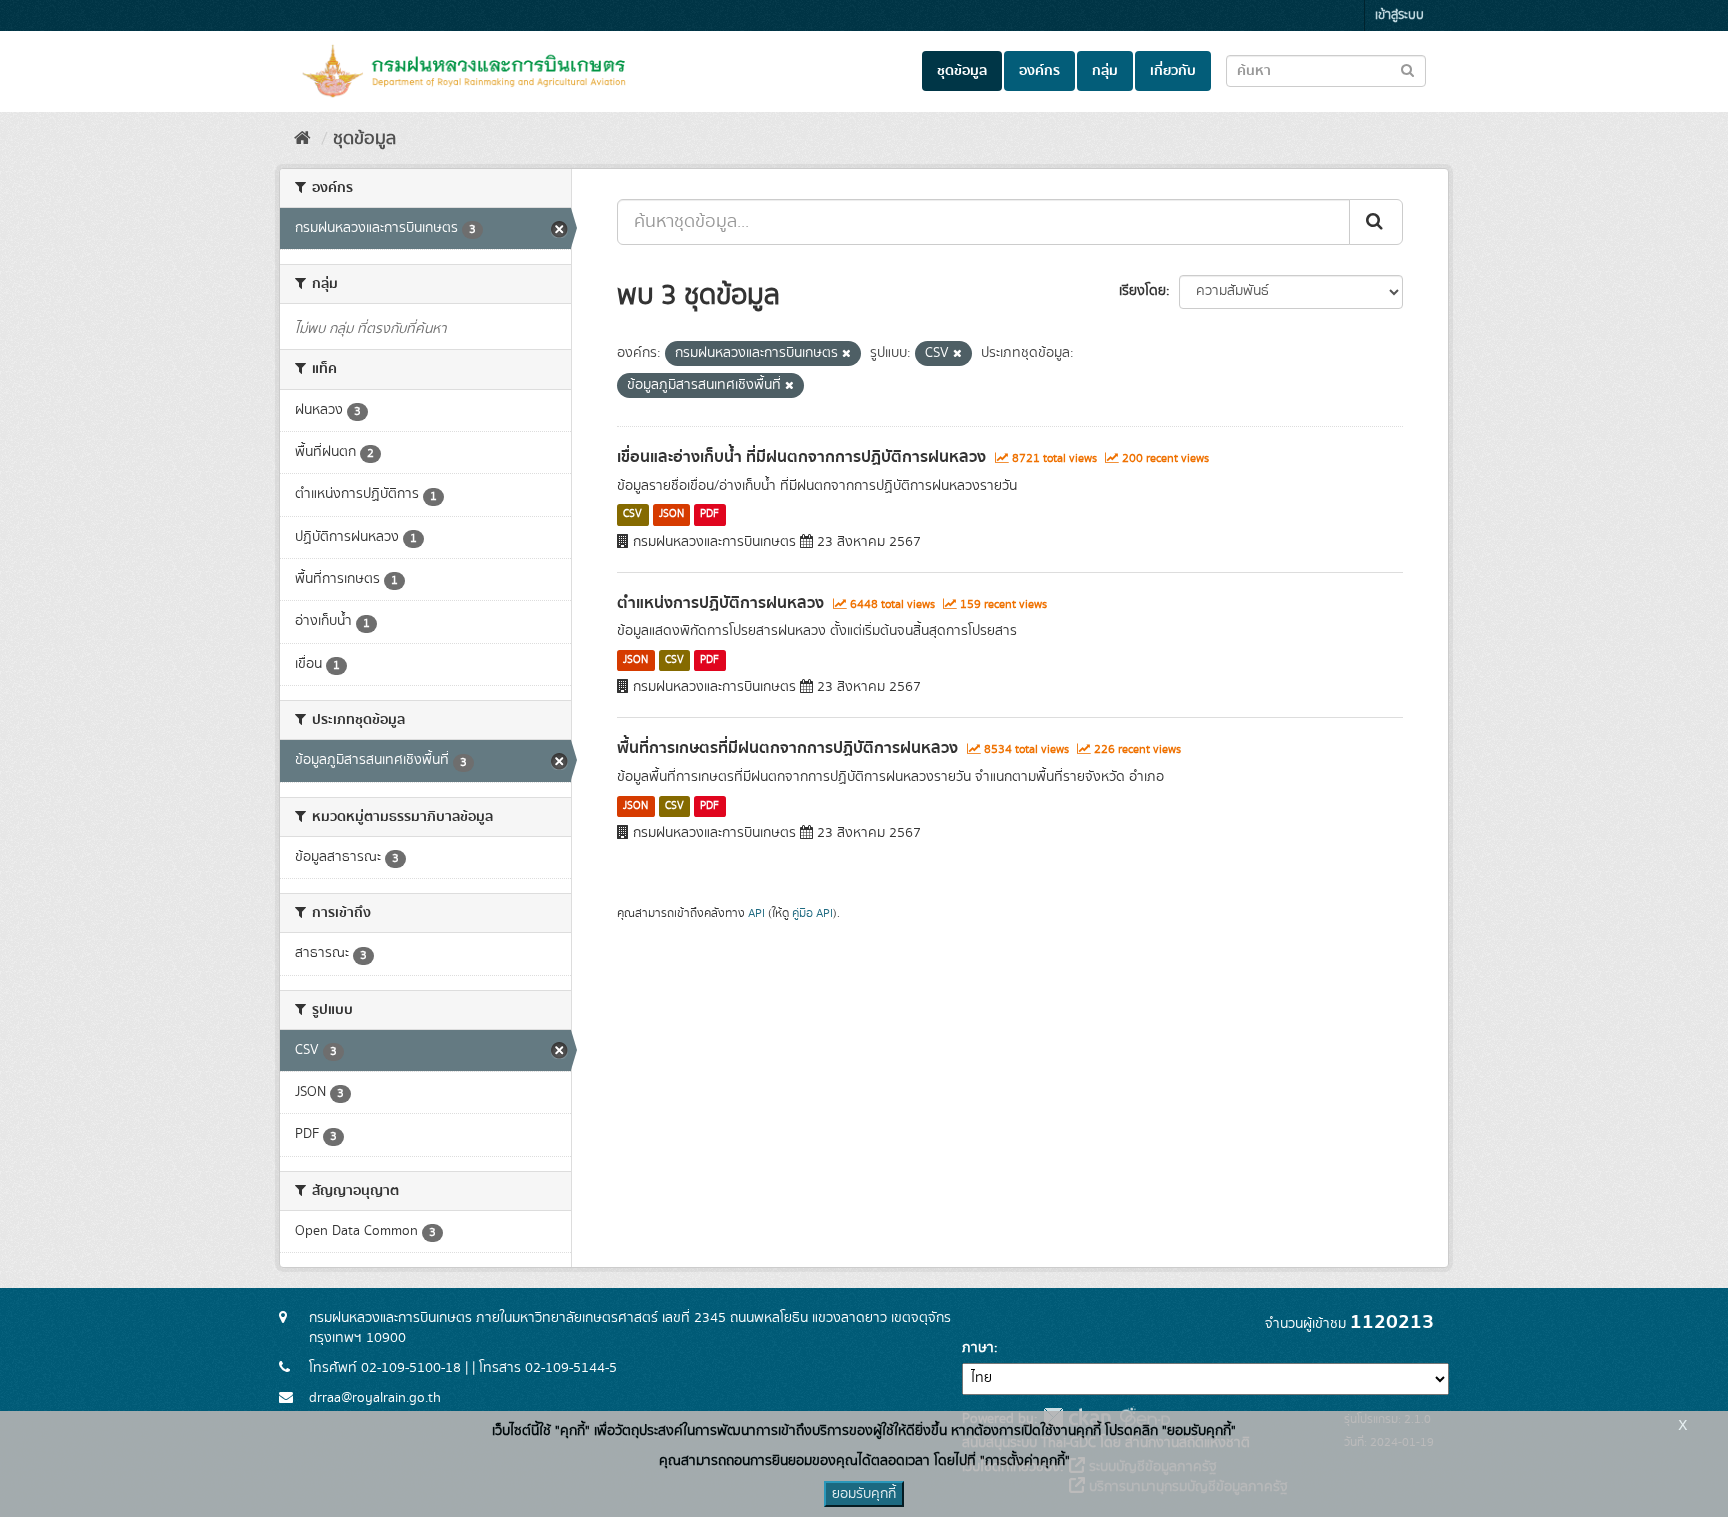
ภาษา (978, 1348)
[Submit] (1376, 222)
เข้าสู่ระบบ (1399, 15)
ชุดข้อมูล (962, 71)
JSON (671, 515)
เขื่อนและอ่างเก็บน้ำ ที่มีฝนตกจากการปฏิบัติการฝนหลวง (801, 457)
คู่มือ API (812, 913)
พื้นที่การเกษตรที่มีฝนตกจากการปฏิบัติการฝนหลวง (787, 748)
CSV (632, 515)
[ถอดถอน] (846, 354)
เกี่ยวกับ (1173, 71)
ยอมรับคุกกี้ (864, 1494)
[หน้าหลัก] (302, 139)
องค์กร (1039, 71)
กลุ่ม (1105, 71)
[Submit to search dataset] (1407, 69)
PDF (709, 515)
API (756, 913)
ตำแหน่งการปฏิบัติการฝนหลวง (720, 603)
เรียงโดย (1142, 291)
